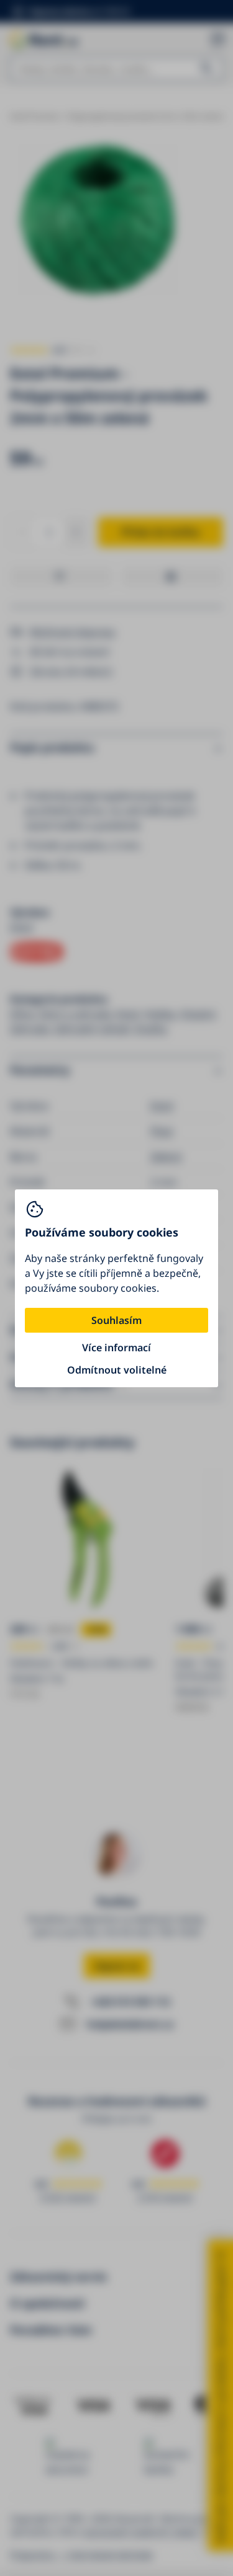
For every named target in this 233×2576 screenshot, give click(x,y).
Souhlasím (116, 1320)
